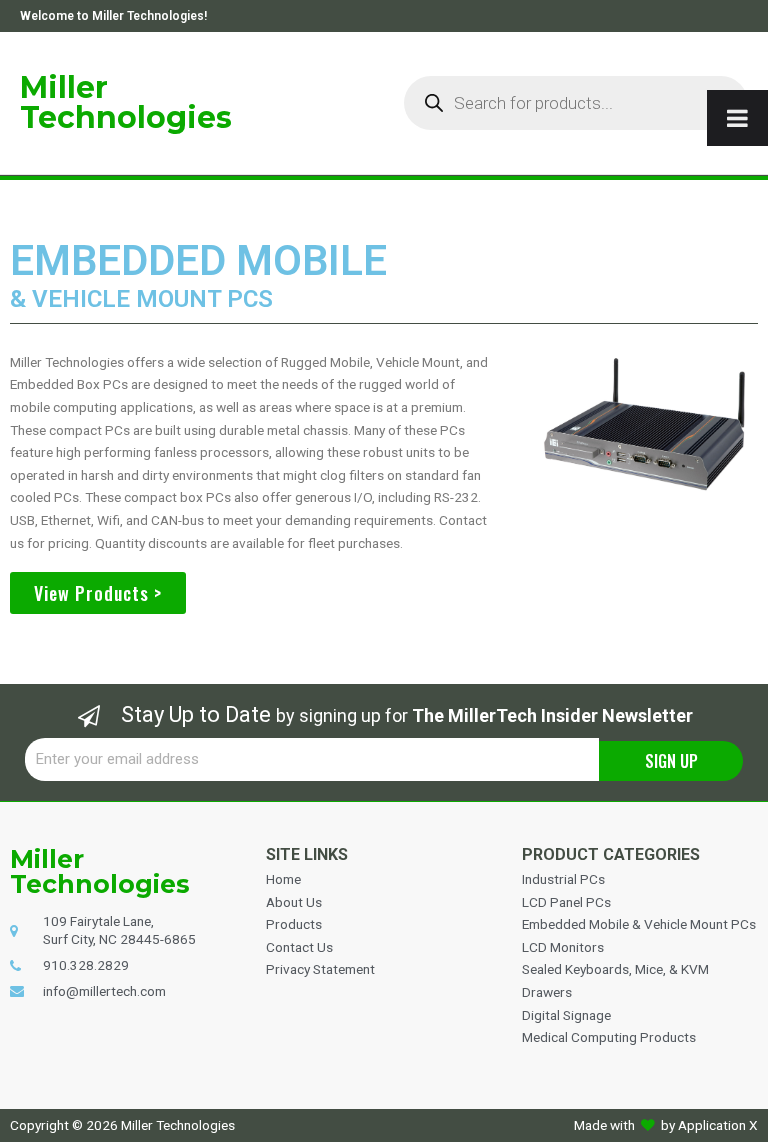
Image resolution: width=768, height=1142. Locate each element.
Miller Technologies (126, 102)
